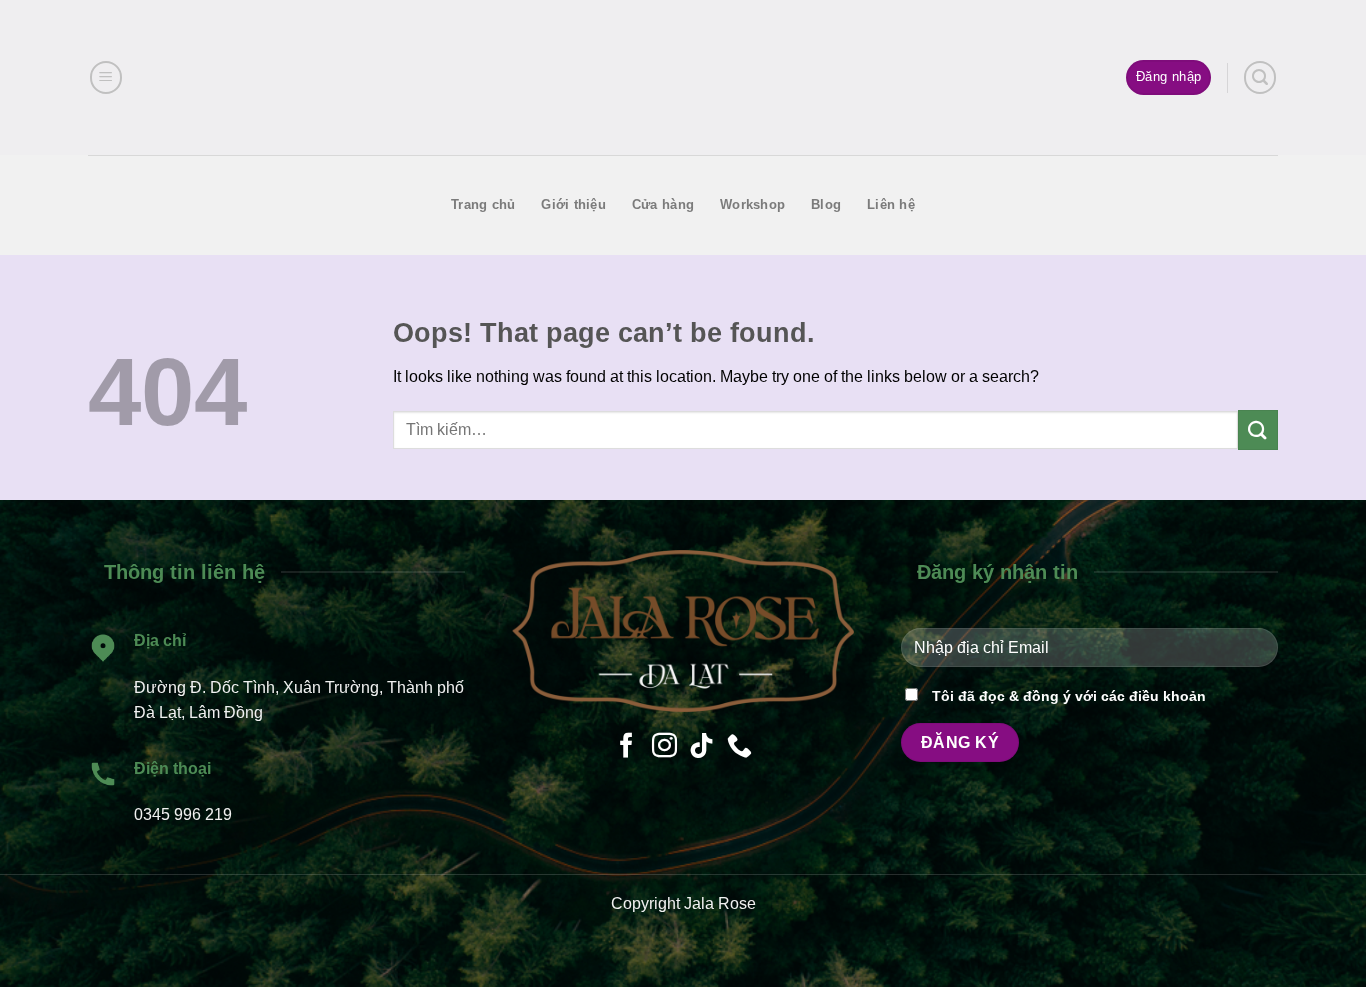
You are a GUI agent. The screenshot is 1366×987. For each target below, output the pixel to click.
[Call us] (739, 747)
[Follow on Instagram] (664, 747)
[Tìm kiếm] (1260, 77)
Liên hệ (891, 204)
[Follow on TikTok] (701, 747)
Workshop (752, 204)
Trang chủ (483, 204)
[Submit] (1258, 429)
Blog (826, 204)
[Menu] (106, 77)
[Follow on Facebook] (626, 747)
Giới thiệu (573, 204)
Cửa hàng (663, 204)
